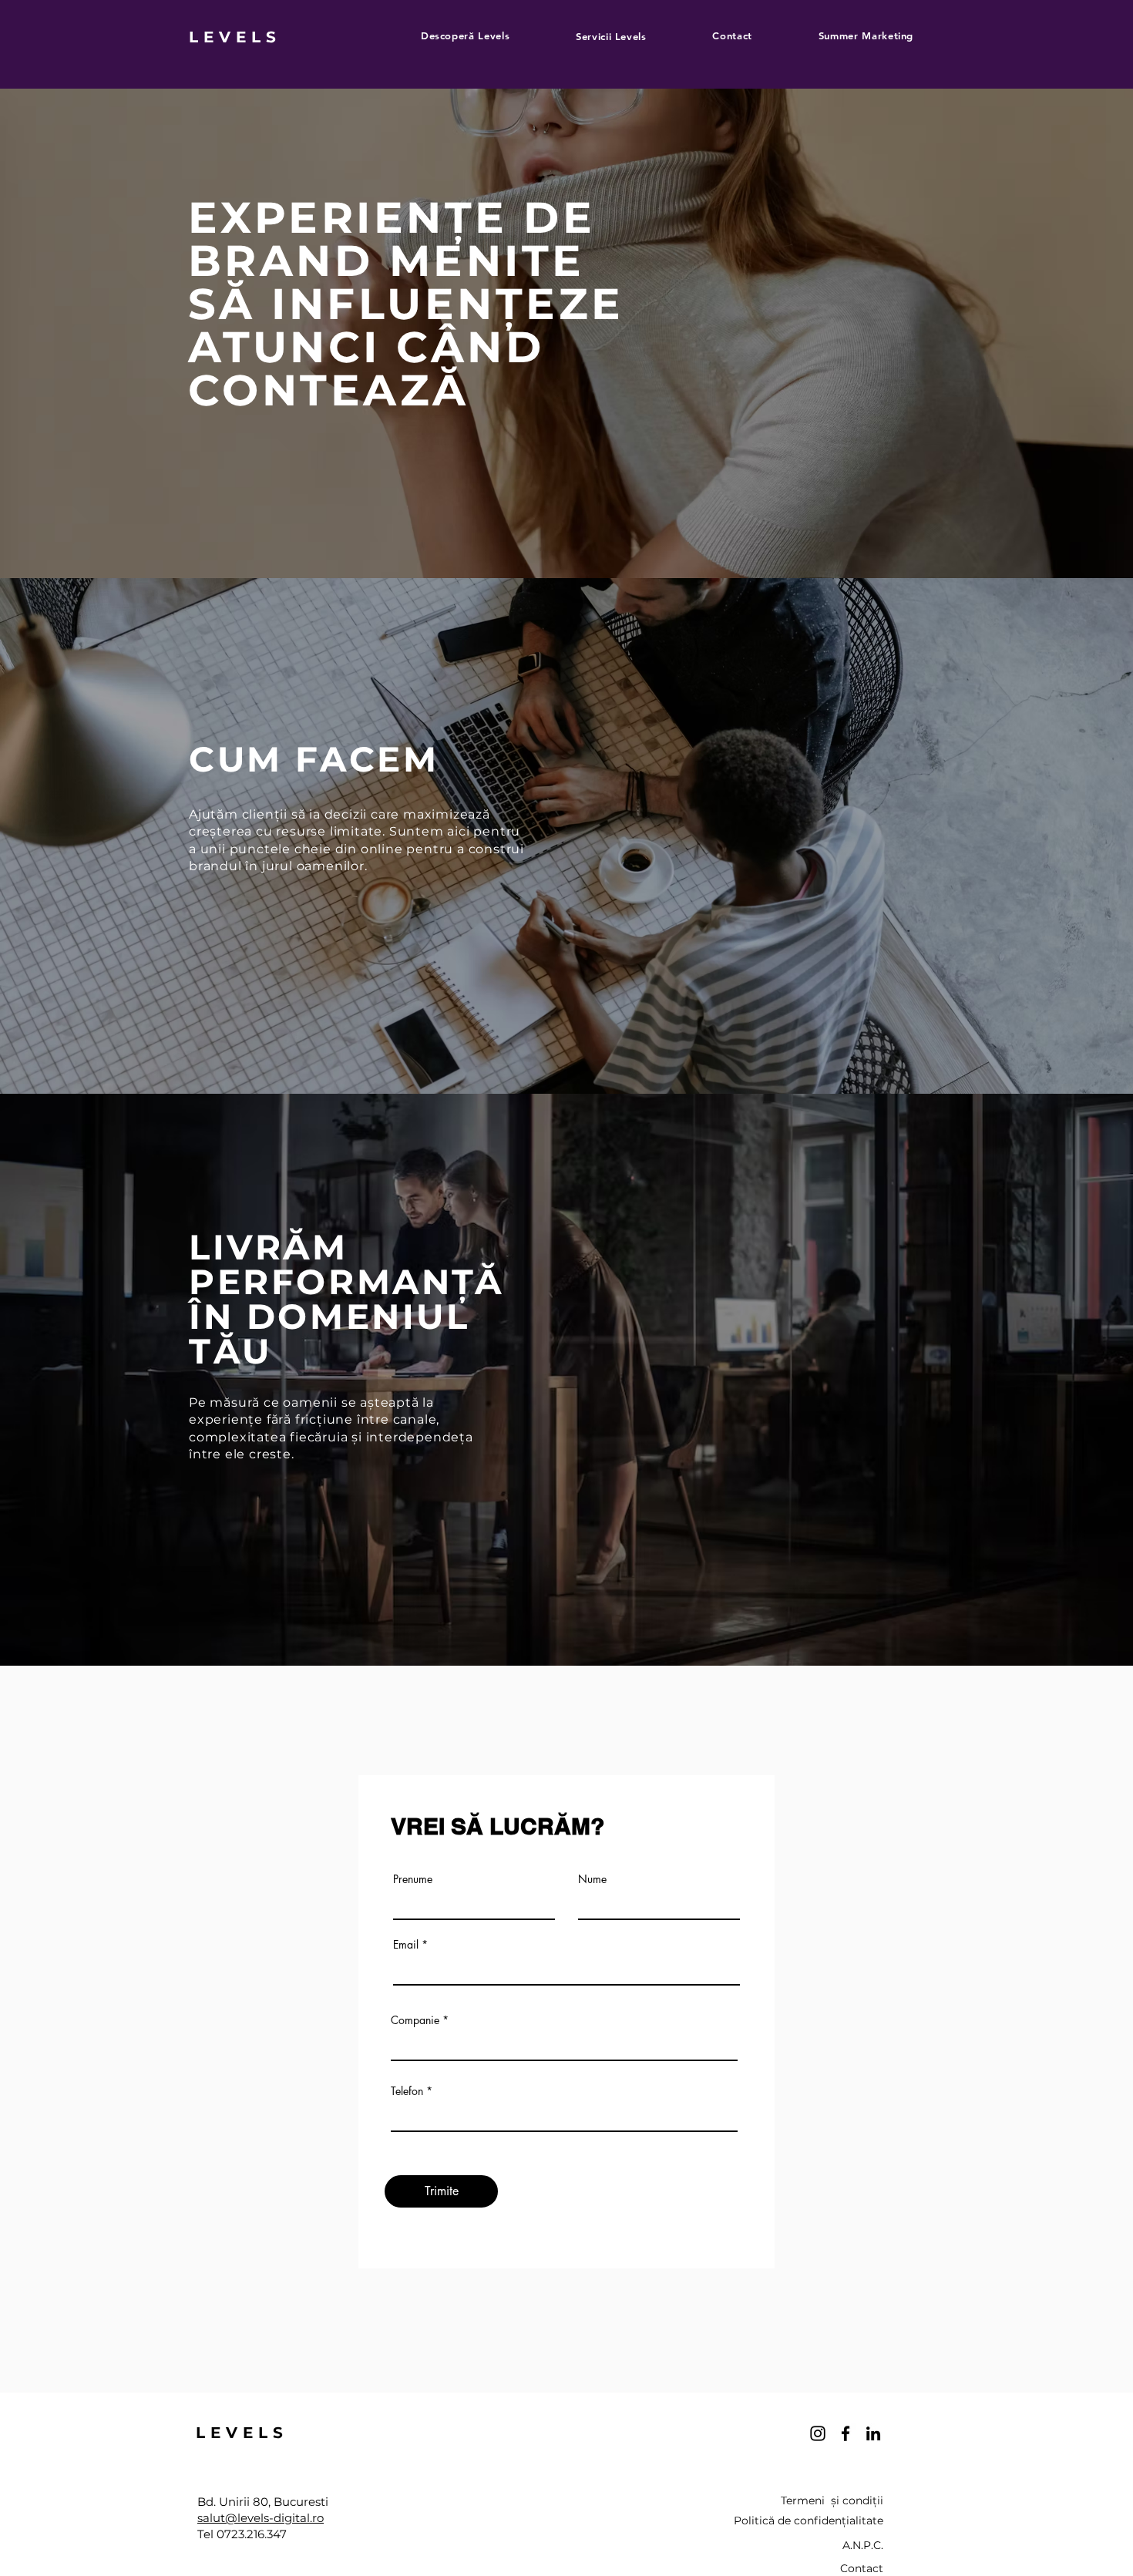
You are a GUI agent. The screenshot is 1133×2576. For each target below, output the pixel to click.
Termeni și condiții (832, 2500)
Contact (862, 2568)
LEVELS (235, 37)
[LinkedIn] (873, 2433)
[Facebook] (846, 2433)
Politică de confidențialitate (809, 2521)
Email (406, 1945)
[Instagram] (818, 2433)
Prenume (413, 1879)
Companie (415, 2020)
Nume (592, 1879)
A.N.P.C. (863, 2545)
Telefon (407, 2091)
